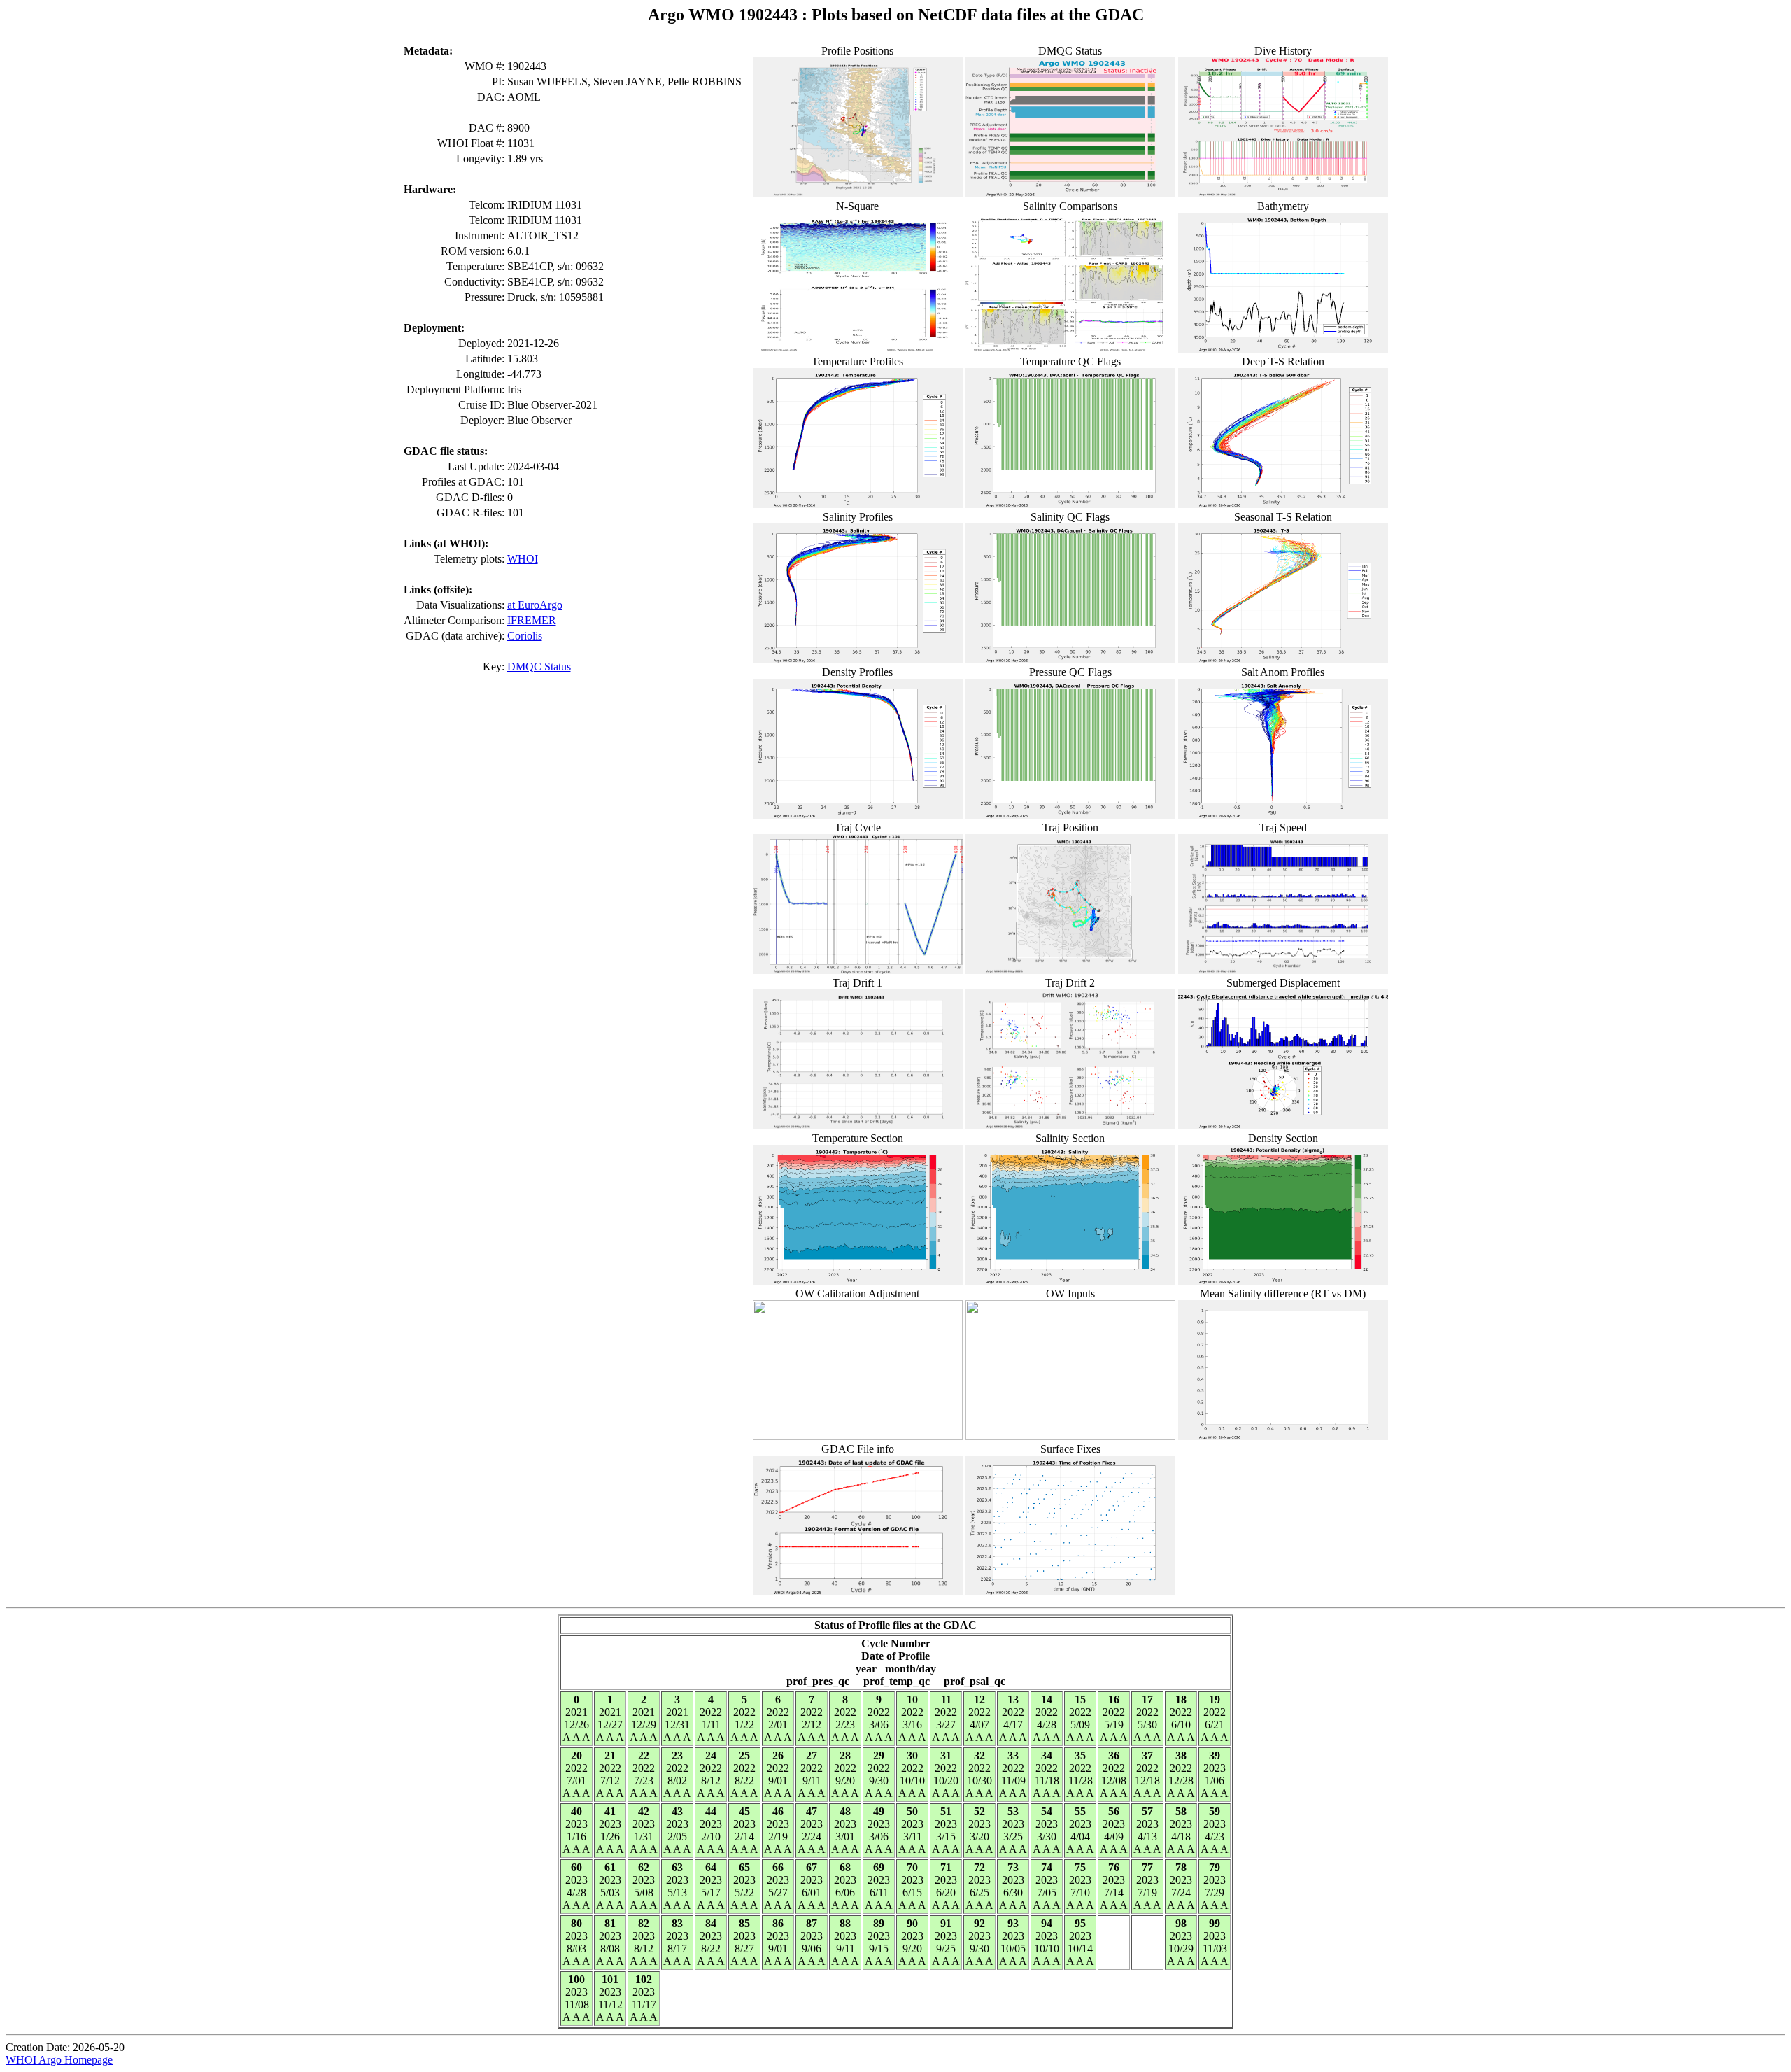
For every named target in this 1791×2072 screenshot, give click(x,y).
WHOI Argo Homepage (59, 2060)
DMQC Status (539, 667)
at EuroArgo (535, 605)
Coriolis (525, 636)
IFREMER (532, 620)
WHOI (523, 559)
